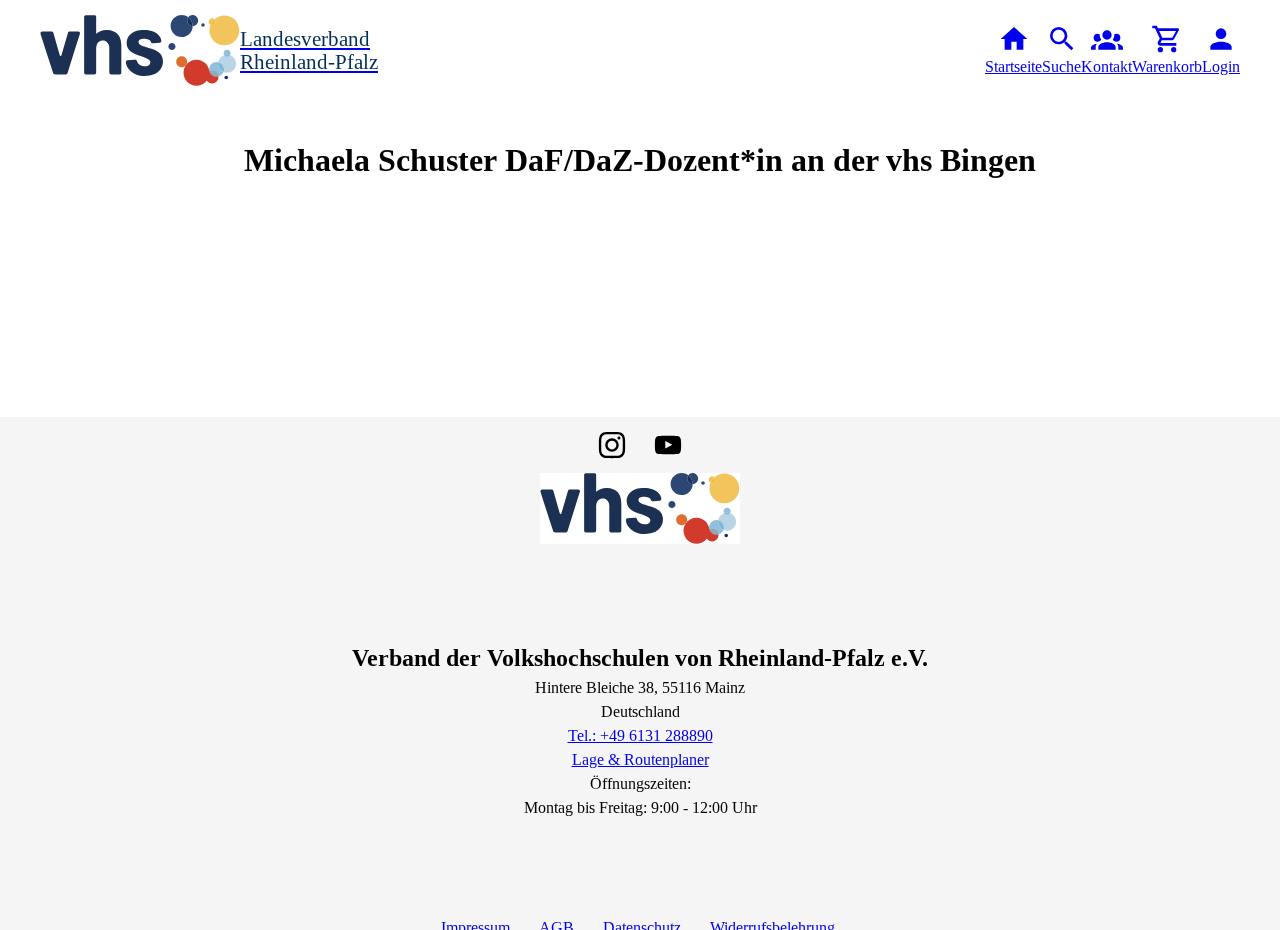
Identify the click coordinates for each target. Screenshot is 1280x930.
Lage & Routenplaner (640, 759)
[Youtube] (668, 445)
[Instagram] (612, 445)
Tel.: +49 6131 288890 (640, 735)
